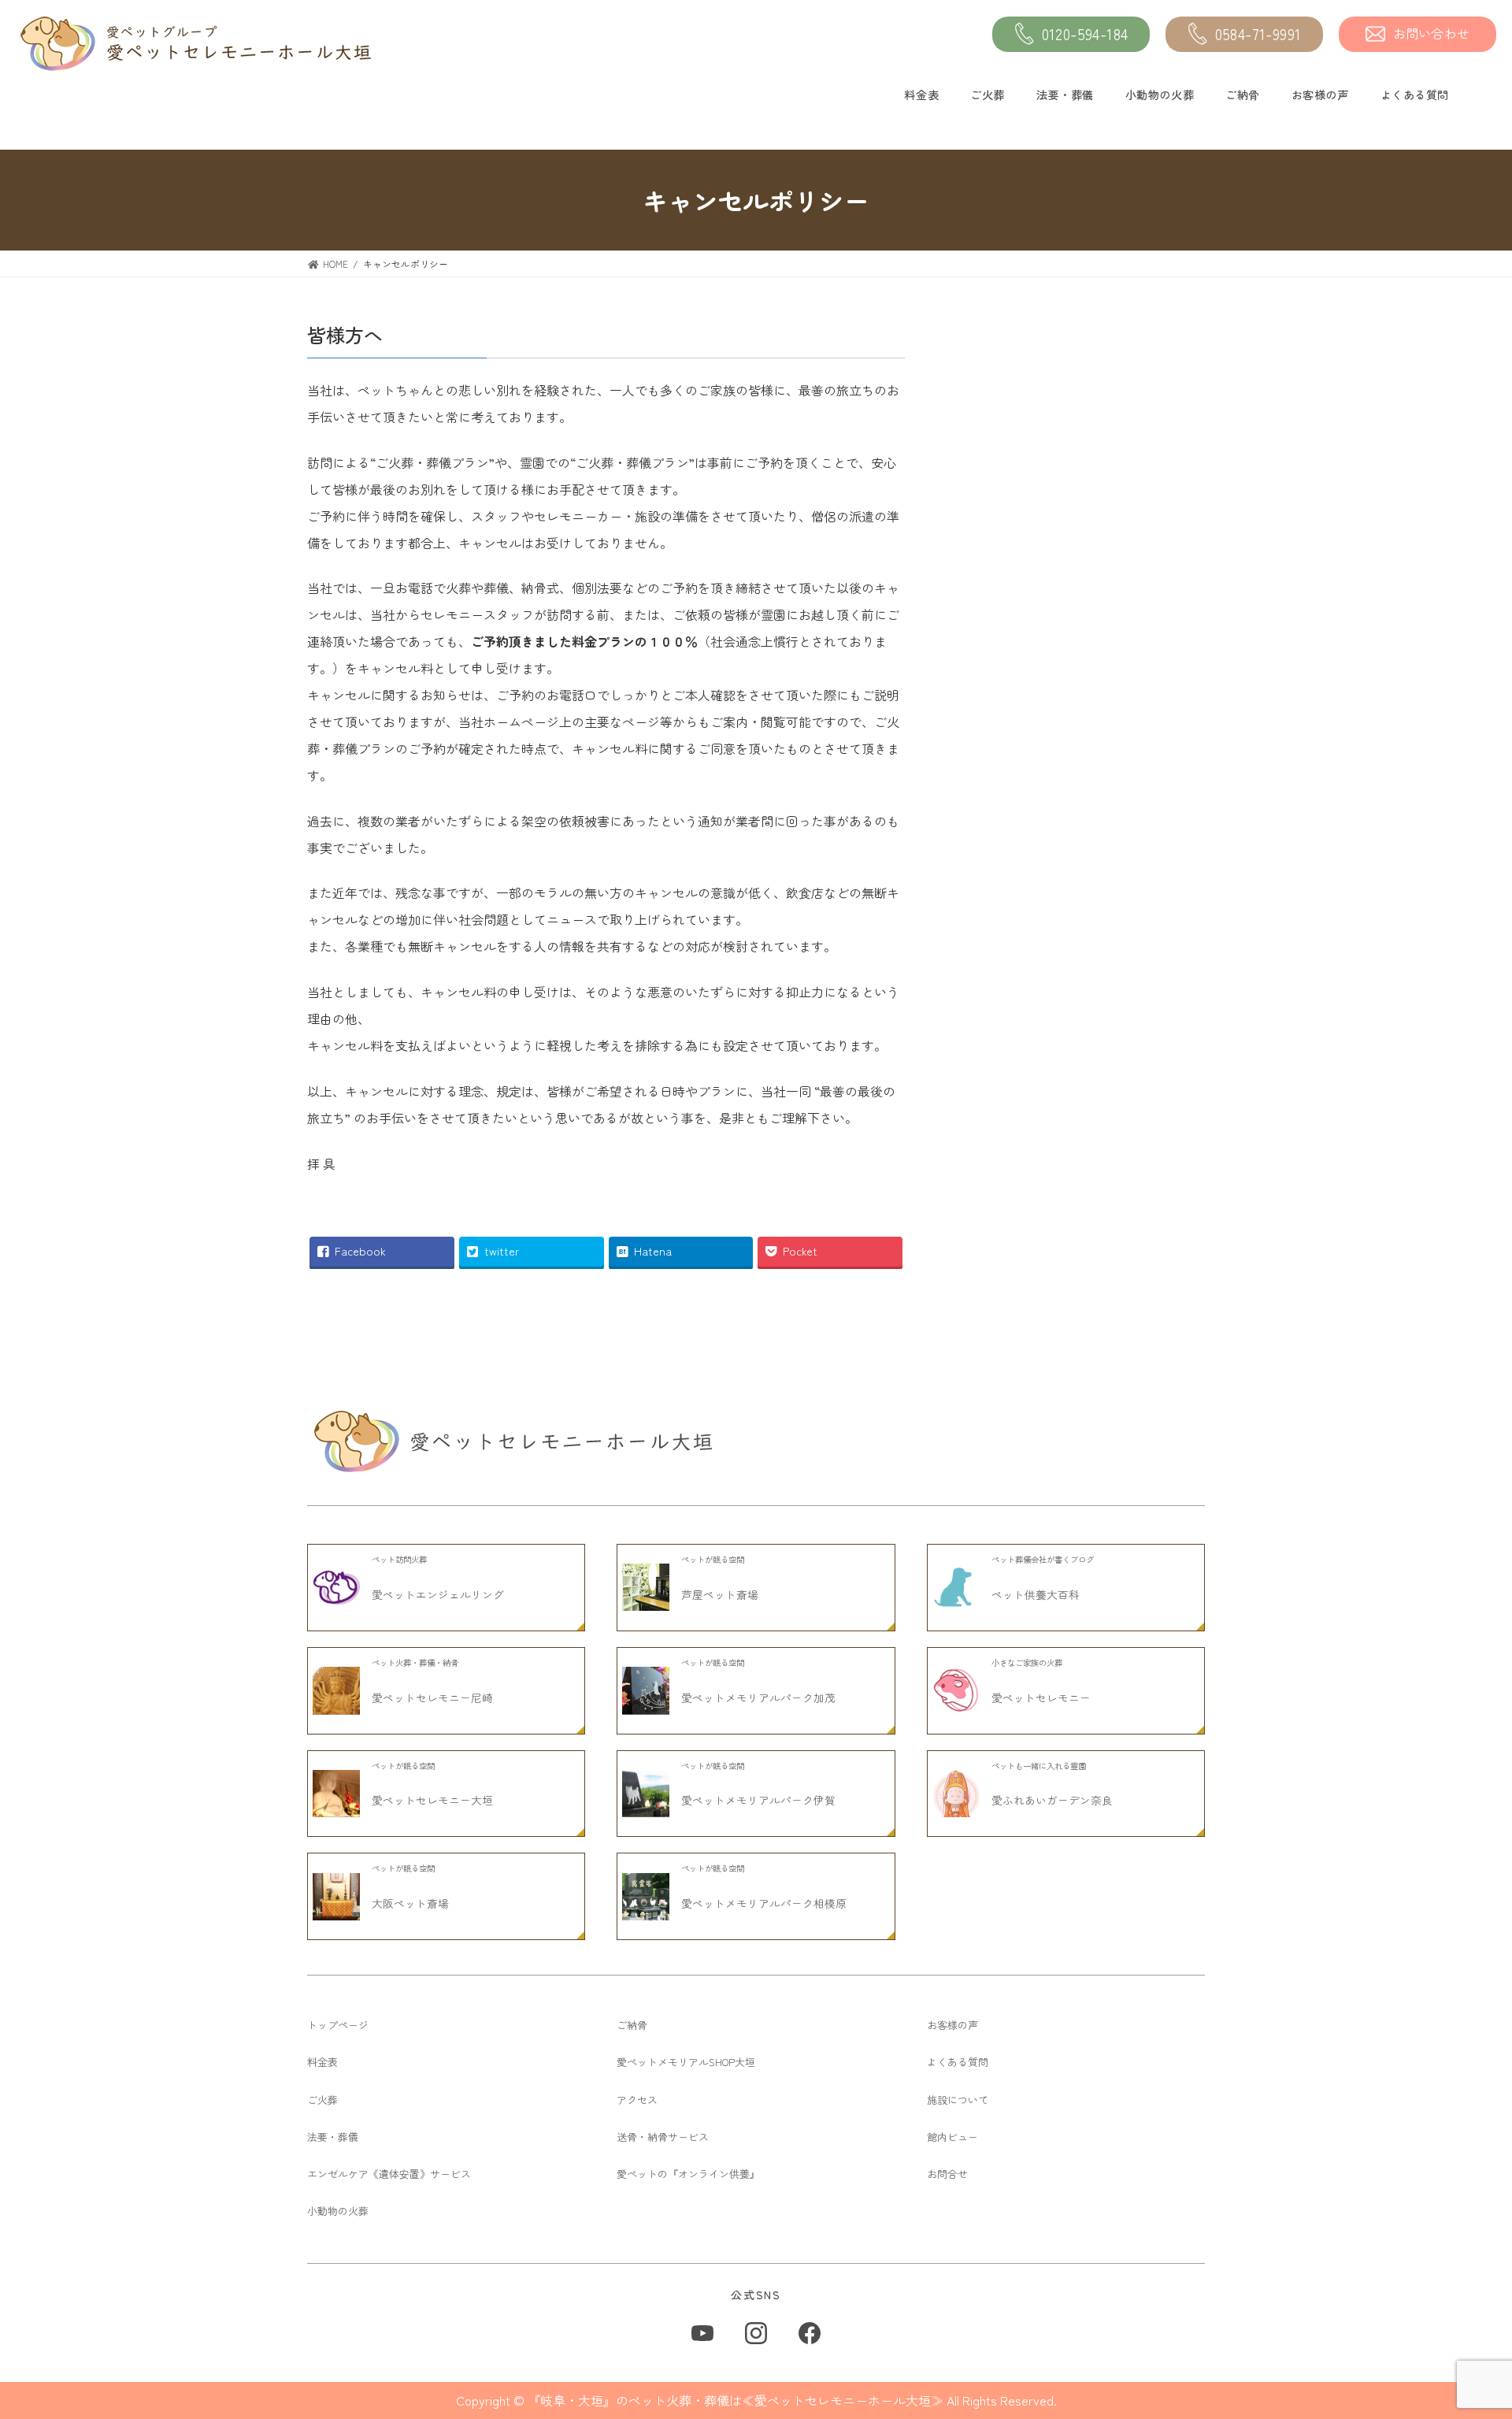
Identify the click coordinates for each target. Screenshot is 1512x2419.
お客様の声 (1320, 95)
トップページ (338, 2025)
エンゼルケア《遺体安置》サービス (389, 2174)
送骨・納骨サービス (663, 2137)
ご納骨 (1243, 95)
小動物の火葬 (1160, 95)
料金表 (921, 95)
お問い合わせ (1432, 33)
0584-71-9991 (1258, 34)
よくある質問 (1415, 95)
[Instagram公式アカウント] (756, 2333)
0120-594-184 (1085, 34)
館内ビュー (952, 2137)
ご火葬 (988, 95)
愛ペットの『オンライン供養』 (688, 2174)
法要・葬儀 (1065, 95)
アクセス (637, 2100)
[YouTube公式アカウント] (702, 2333)
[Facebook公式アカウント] (810, 2333)
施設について (958, 2100)
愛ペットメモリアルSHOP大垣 (686, 2062)
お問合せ (947, 2174)
